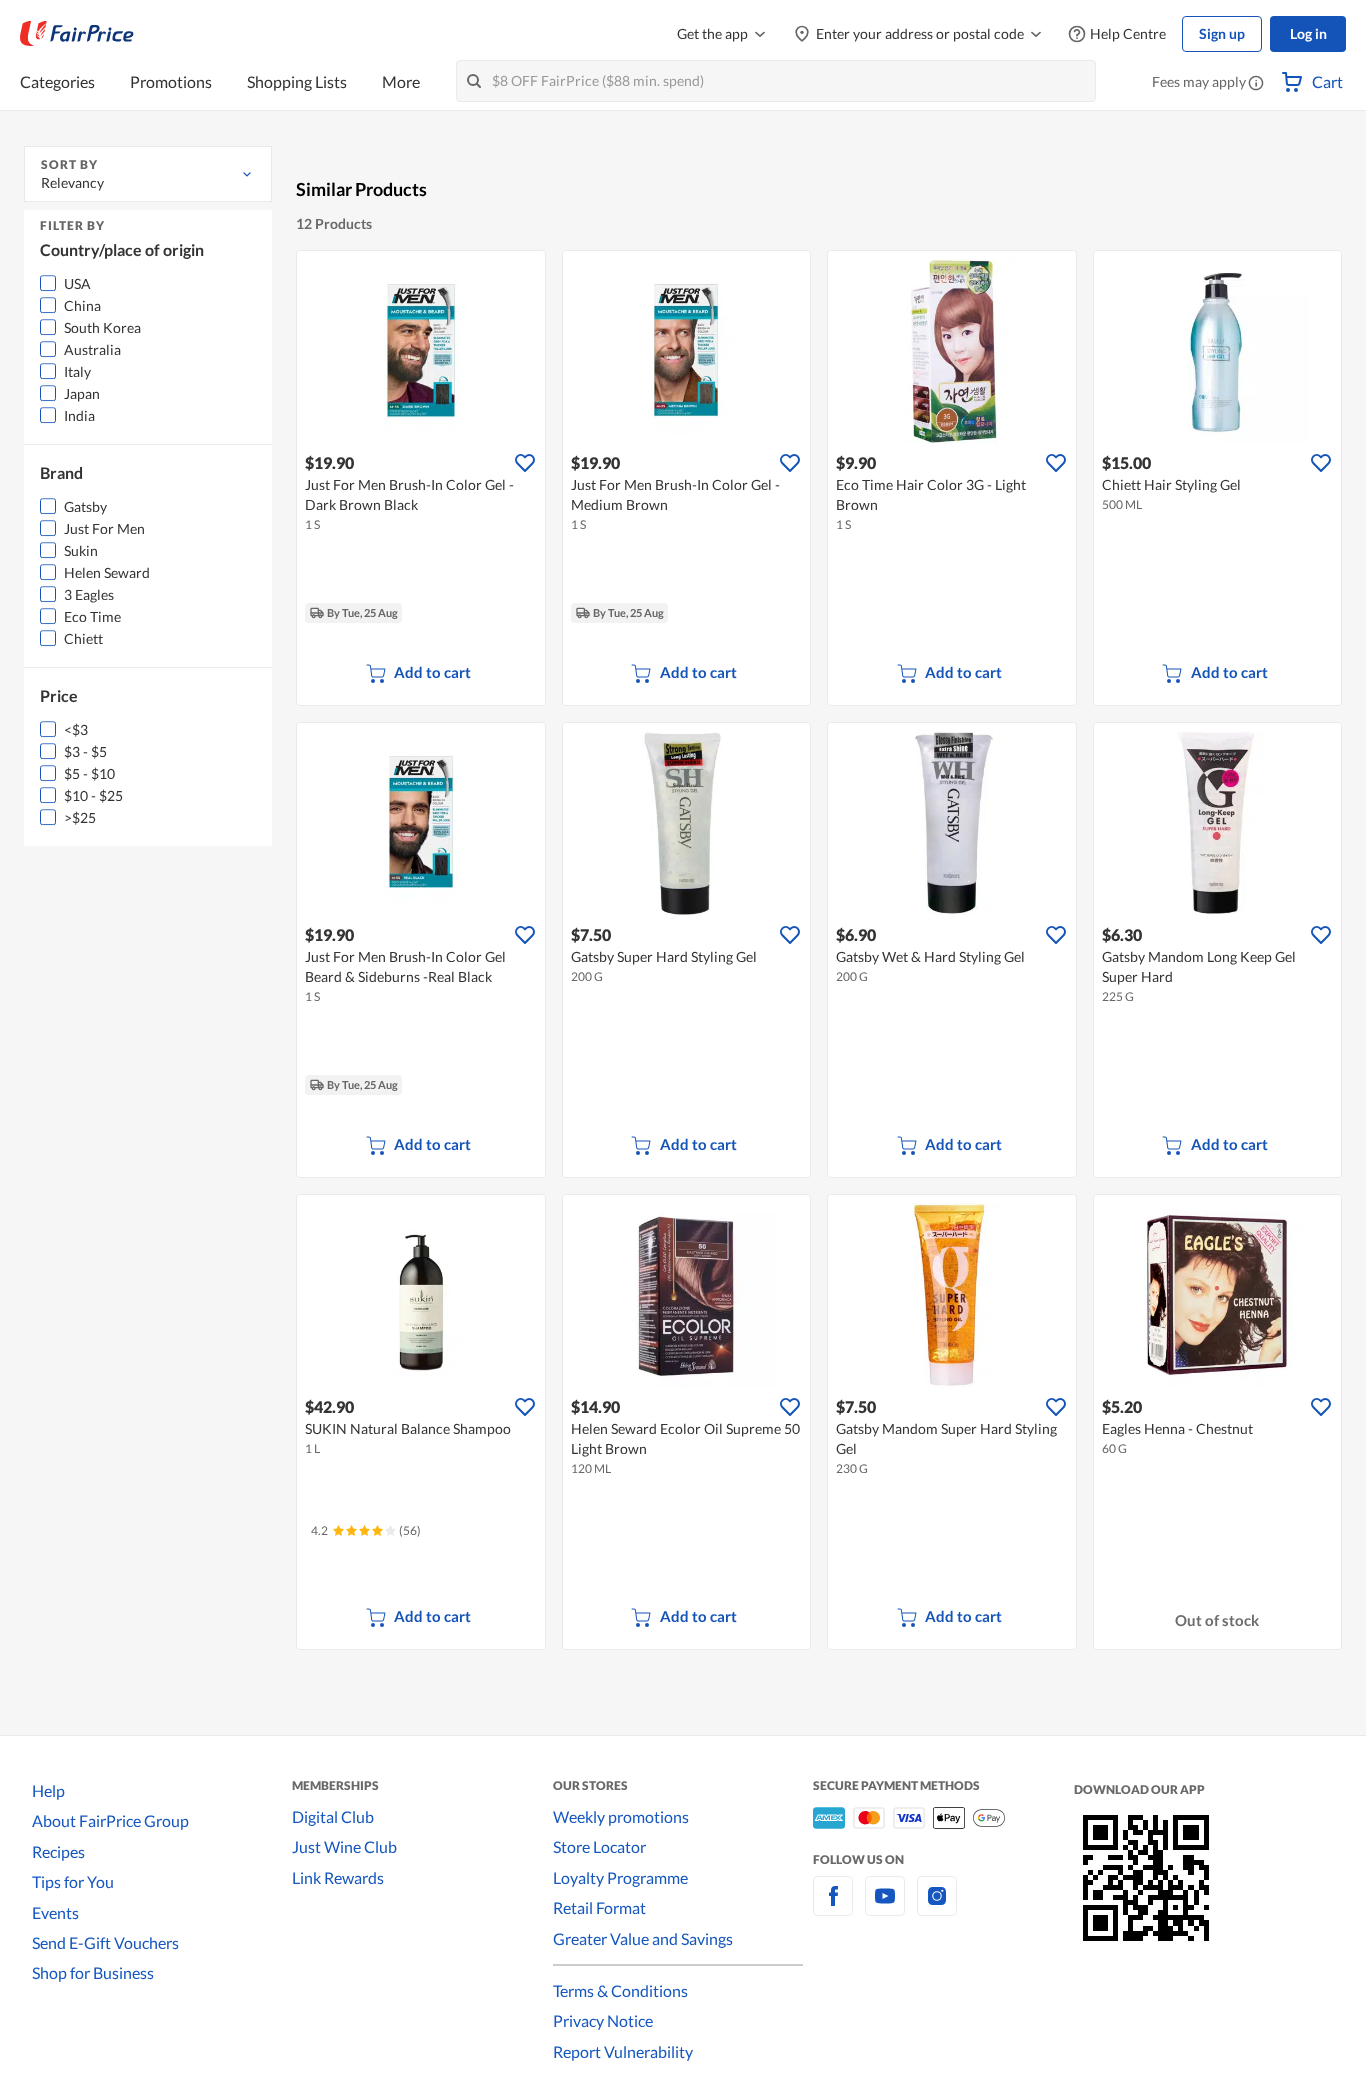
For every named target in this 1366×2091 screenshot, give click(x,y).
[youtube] (885, 1907)
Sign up (1222, 33)
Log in (1308, 33)
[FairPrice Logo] (77, 34)
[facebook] (833, 1907)
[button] (1256, 84)
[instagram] (937, 1907)
